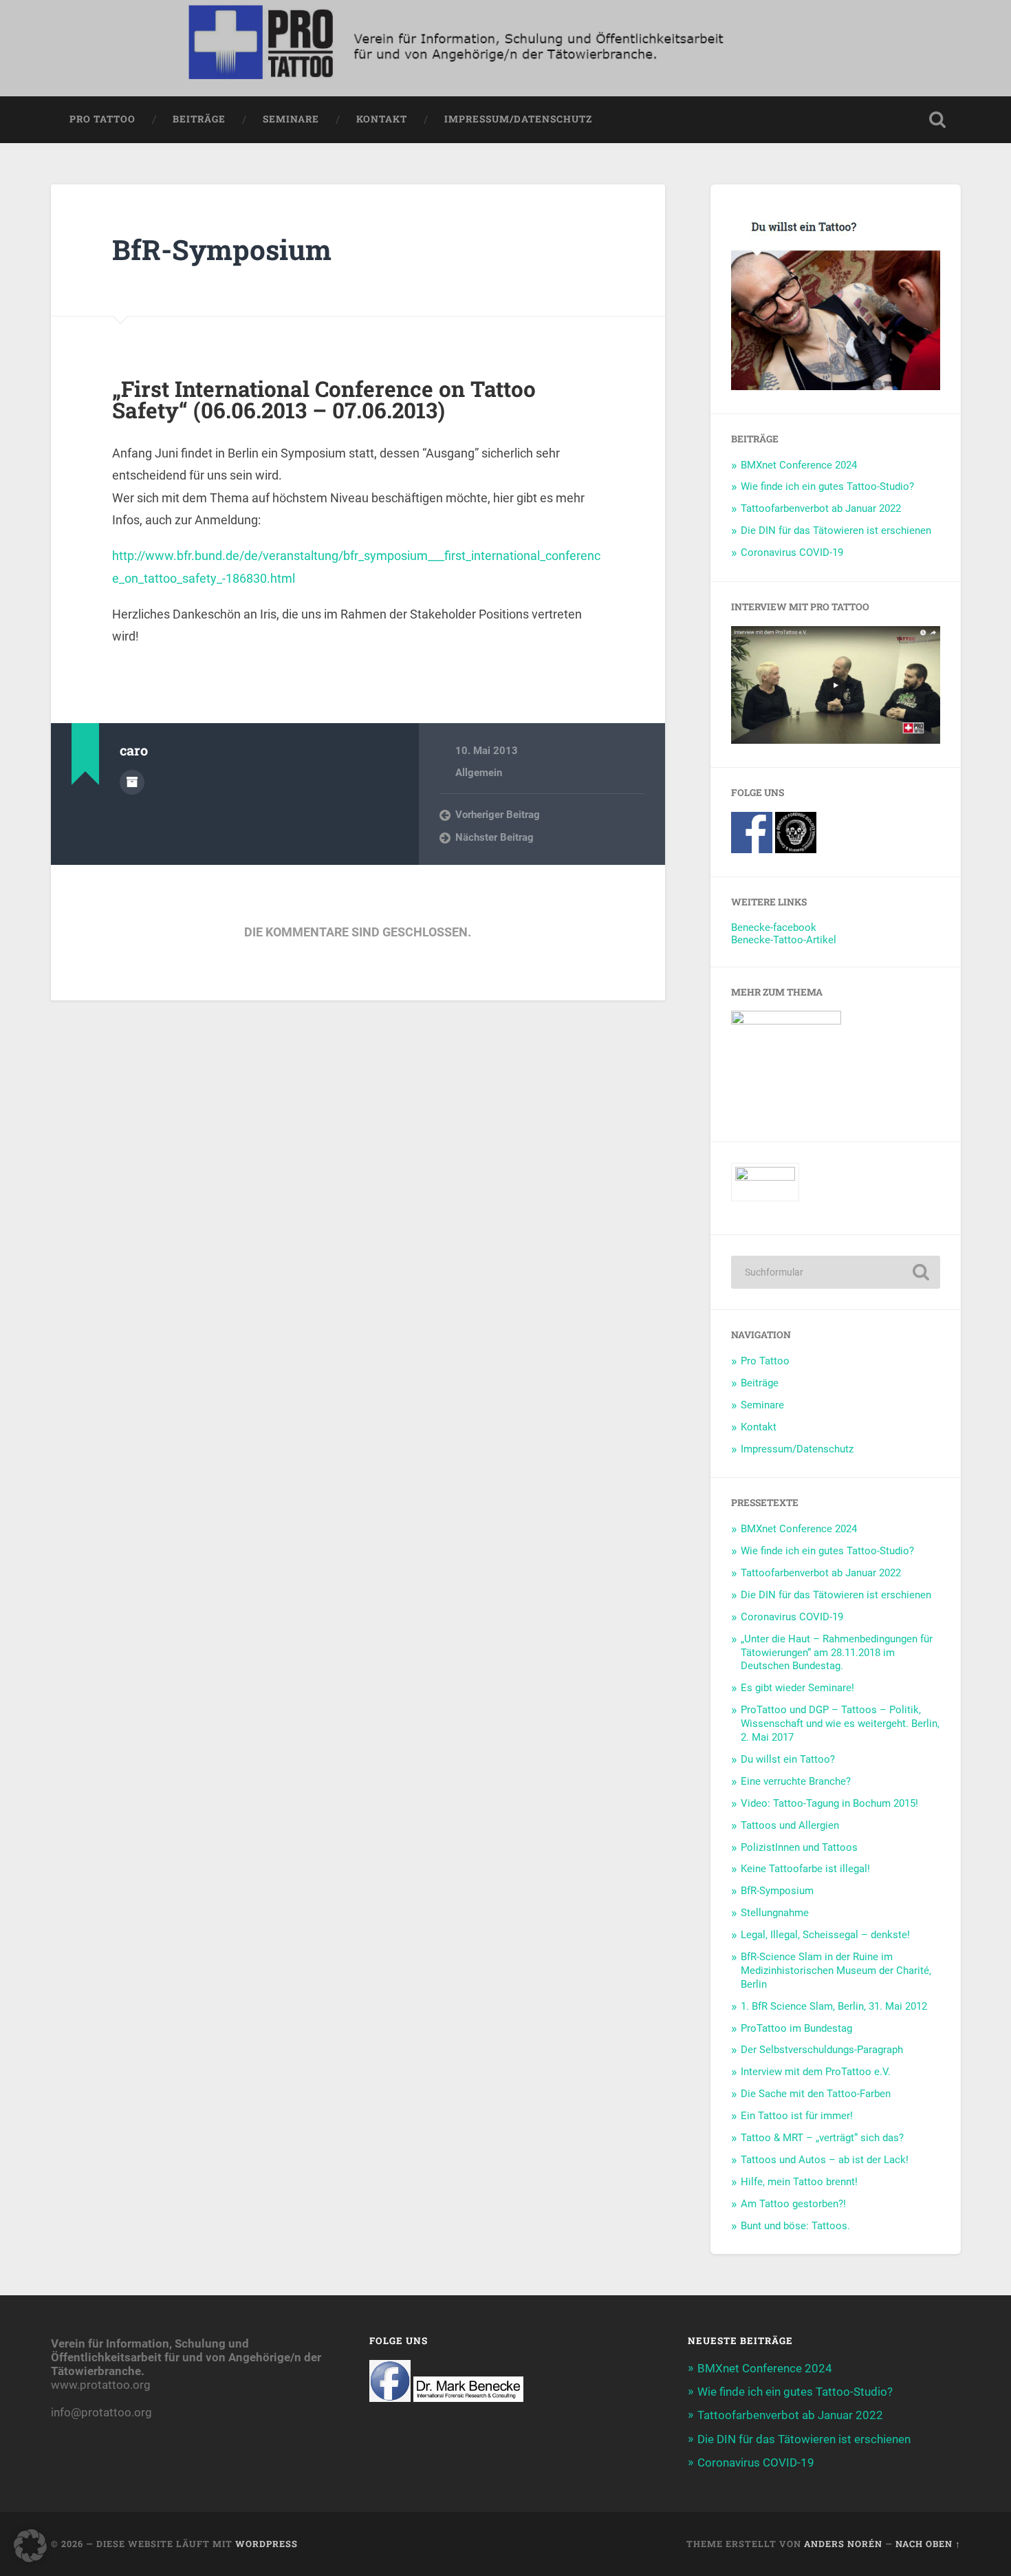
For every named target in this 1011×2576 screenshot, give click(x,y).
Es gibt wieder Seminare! (797, 1688)
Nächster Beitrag (494, 837)
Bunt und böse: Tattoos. (795, 2226)
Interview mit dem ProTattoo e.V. (816, 2072)
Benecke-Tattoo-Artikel (784, 940)
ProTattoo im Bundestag (796, 2028)
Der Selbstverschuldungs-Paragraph (822, 2050)
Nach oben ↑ (928, 2544)
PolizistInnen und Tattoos (799, 1847)
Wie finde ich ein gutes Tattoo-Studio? (827, 486)
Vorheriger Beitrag (498, 815)
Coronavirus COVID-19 (792, 552)
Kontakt (382, 119)
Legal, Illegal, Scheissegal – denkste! (825, 1935)
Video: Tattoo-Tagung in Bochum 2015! (829, 1803)
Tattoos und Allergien (790, 1825)
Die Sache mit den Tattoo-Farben (816, 2094)
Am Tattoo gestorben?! (793, 2204)
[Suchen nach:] (836, 1272)
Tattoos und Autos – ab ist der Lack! (825, 2160)
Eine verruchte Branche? (796, 1781)
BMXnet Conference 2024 (799, 465)
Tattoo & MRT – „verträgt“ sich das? (822, 2138)
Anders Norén (843, 2544)
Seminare (291, 119)
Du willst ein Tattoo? (788, 1759)
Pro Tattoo (102, 119)
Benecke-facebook (774, 927)
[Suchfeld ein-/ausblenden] (937, 120)
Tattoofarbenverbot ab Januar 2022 (821, 508)
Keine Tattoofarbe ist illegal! (805, 1869)
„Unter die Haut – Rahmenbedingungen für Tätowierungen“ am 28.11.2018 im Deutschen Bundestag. (837, 1653)
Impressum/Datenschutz (518, 119)
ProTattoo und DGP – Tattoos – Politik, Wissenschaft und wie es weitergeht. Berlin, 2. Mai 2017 (840, 1724)
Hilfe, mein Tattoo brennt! (799, 2182)
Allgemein (479, 773)
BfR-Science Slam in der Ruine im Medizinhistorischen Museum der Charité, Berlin (836, 1971)
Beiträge (199, 119)
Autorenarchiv (132, 782)
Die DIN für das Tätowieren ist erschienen (836, 530)
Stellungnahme (775, 1913)
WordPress (267, 2544)
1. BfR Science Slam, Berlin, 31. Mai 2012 (834, 2006)
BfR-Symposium (222, 249)
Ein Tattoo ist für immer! (797, 2116)
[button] (30, 2546)
